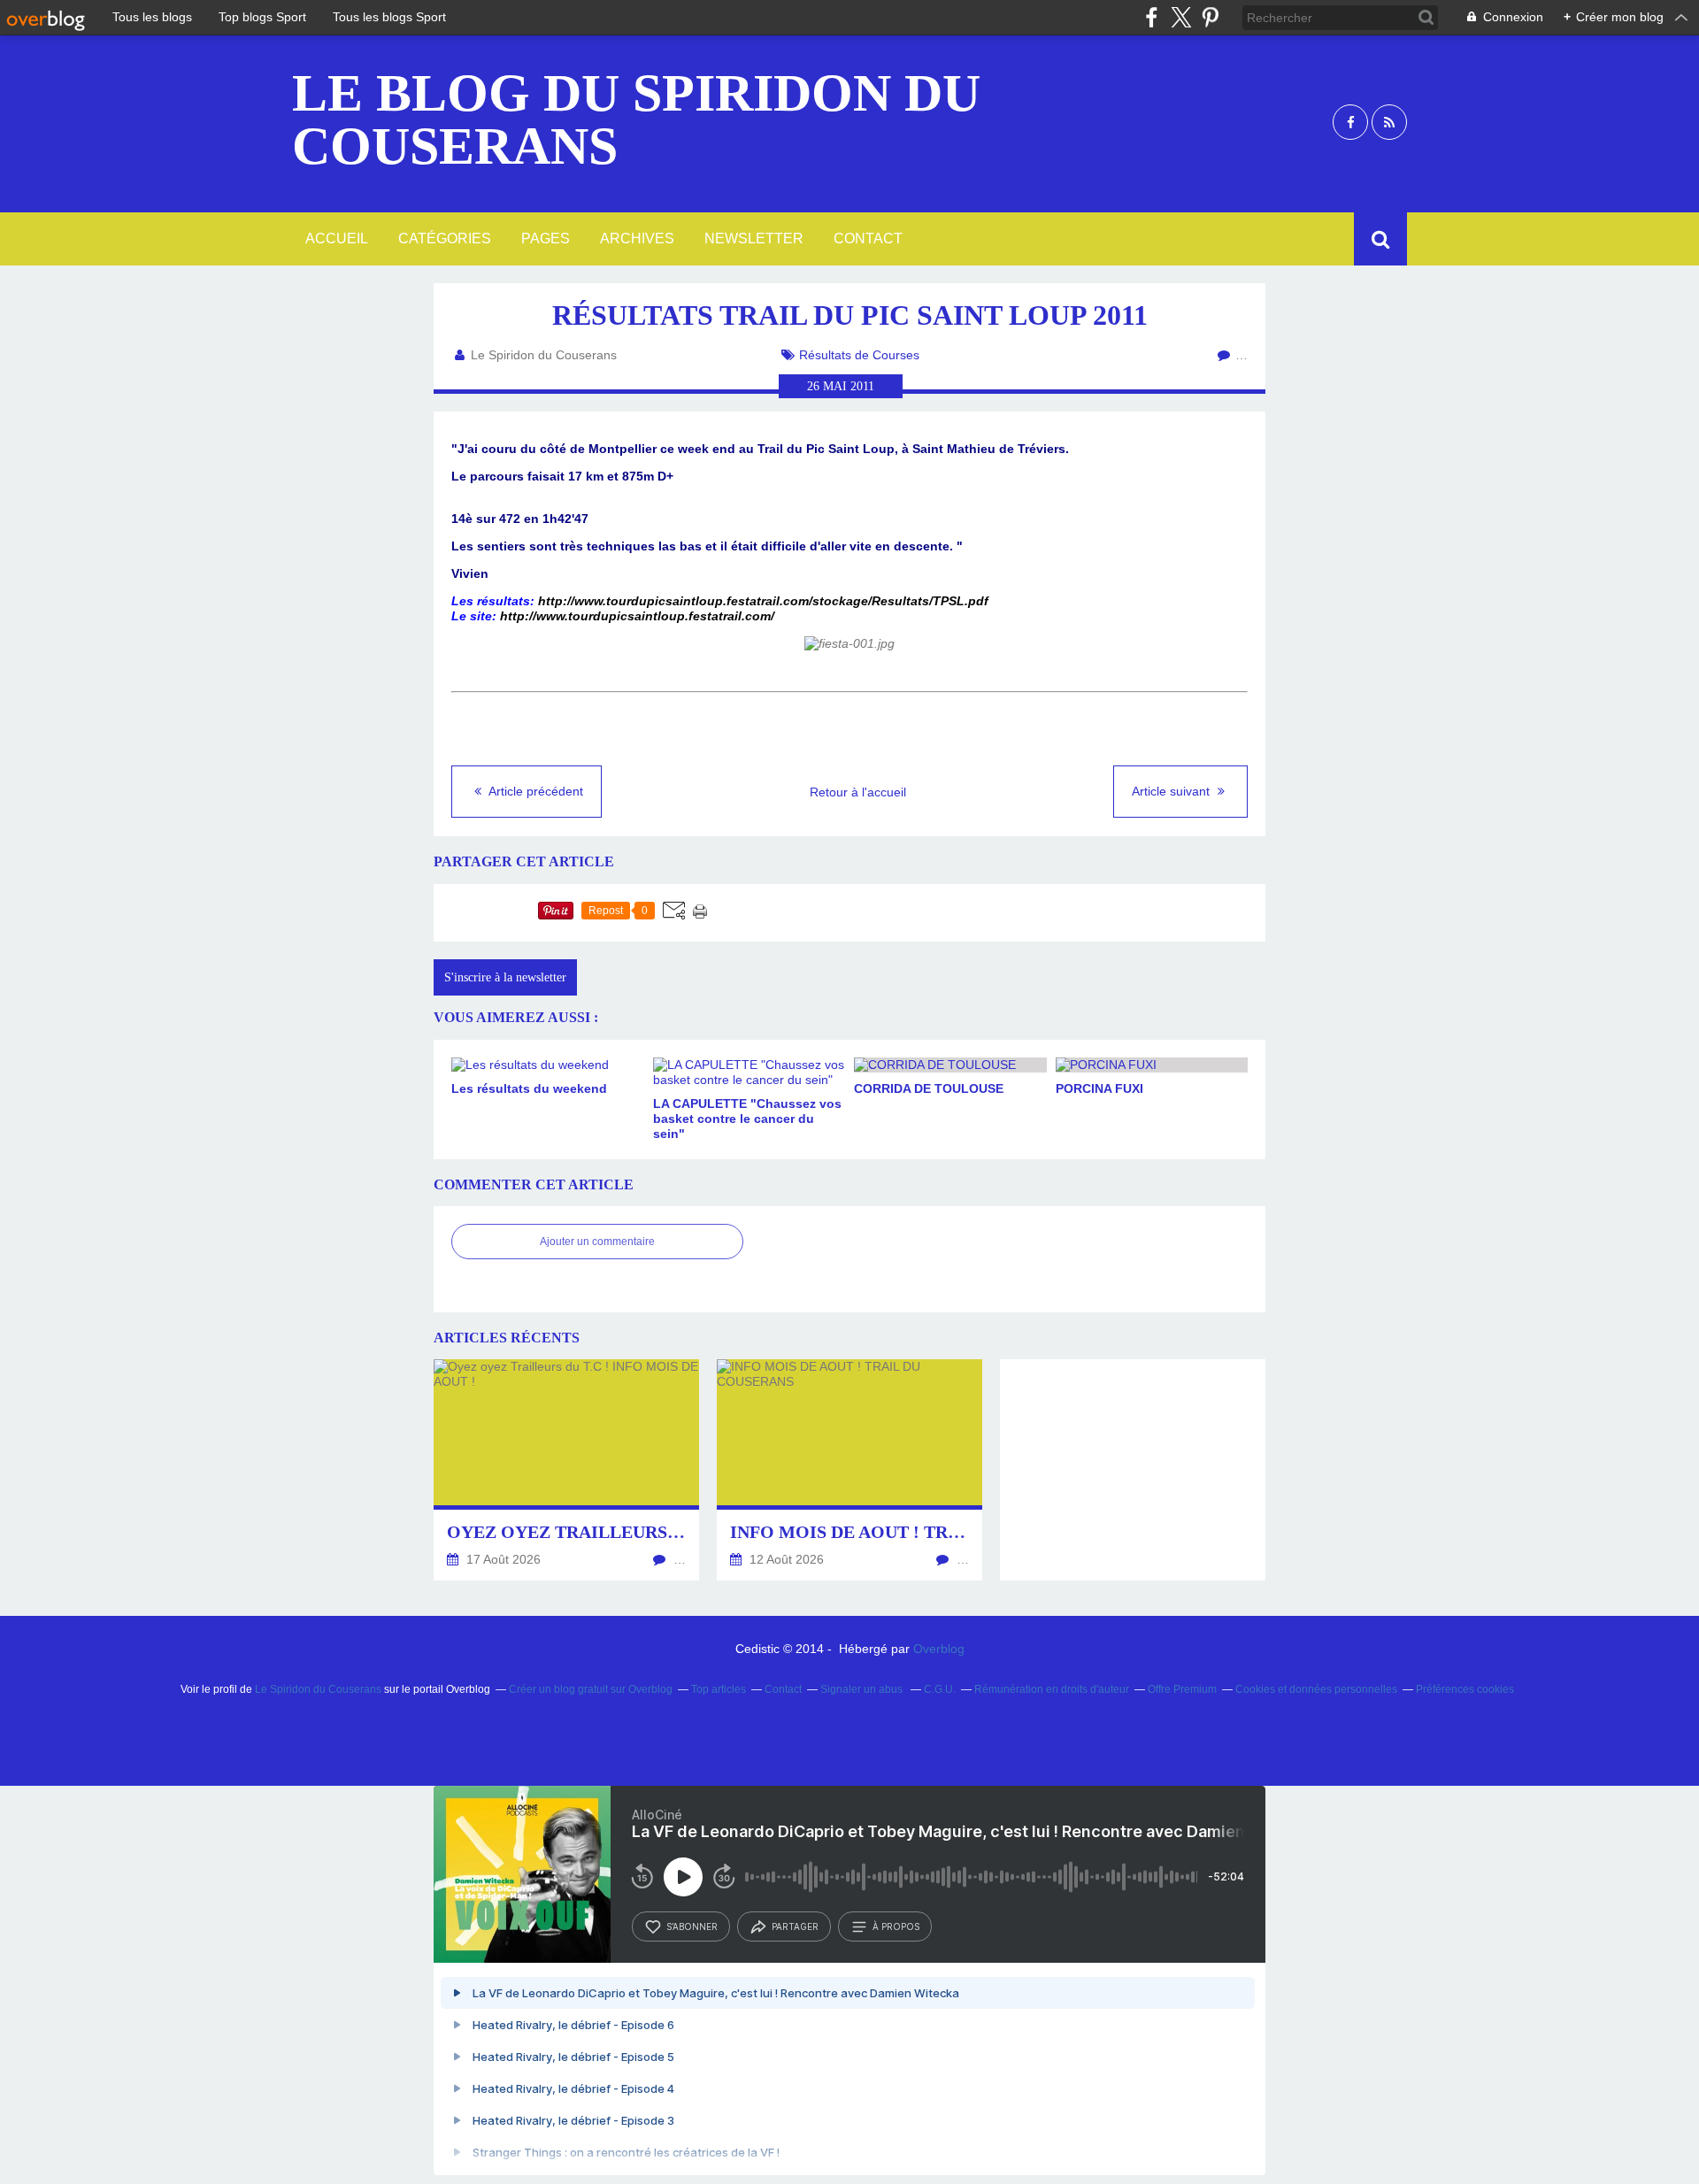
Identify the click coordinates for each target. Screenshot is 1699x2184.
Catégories (445, 238)
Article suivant (1172, 791)
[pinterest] (1210, 17)
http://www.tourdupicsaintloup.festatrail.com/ (637, 616)
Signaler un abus (863, 1689)
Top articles (719, 1689)
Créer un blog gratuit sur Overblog (591, 1689)
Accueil (337, 238)
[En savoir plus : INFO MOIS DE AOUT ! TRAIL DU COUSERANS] (849, 1470)
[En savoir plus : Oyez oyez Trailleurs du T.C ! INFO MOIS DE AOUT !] (566, 1470)
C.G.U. (940, 1689)
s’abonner (692, 1926)
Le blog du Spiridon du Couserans (636, 119)
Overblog (939, 1649)
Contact (868, 238)
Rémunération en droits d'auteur (1052, 1689)
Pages (546, 238)
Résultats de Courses (859, 355)
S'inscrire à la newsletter (505, 977)
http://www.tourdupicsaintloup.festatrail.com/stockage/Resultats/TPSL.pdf (763, 601)
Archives (637, 238)
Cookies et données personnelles (1316, 1689)
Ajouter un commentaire (597, 1242)
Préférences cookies (1465, 1689)
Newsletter (754, 238)
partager (795, 1926)
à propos (896, 1926)
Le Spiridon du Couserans (318, 1689)
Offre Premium (1182, 1689)
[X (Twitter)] (1181, 17)
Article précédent (534, 791)
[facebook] (1152, 17)
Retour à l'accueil (858, 792)
